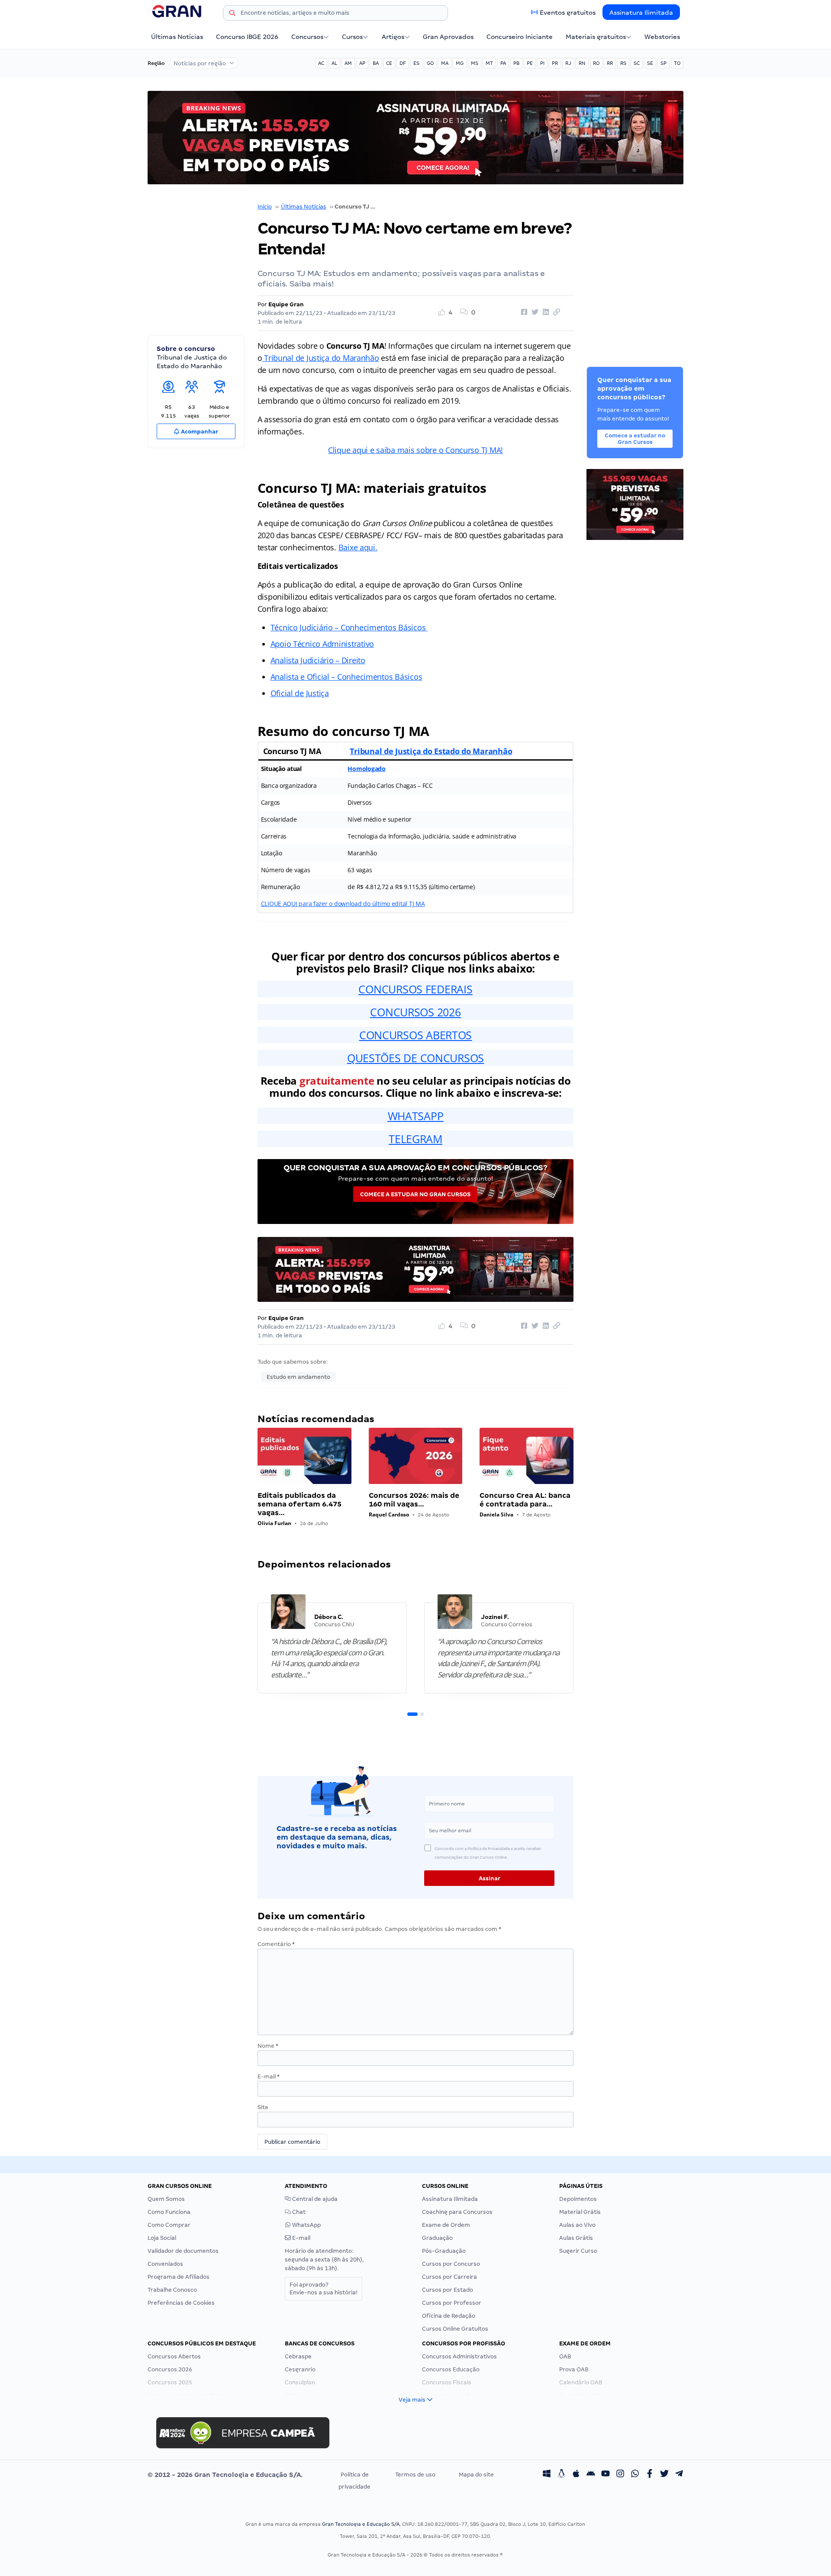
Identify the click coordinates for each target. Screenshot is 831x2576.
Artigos (393, 37)
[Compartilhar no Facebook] (523, 312)
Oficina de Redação (449, 2316)
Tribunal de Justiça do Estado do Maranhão (431, 751)
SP (664, 63)
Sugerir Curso (578, 2251)
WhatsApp (306, 2225)
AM (348, 63)
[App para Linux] (561, 2475)
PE (530, 63)
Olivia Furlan (274, 1523)
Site (263, 2107)
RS (623, 63)
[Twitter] (664, 2475)
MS (475, 63)
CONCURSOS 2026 (415, 1012)
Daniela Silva (496, 1514)
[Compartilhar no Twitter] (534, 312)
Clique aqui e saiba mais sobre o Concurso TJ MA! (415, 450)
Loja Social (162, 2238)
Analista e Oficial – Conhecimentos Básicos (346, 677)
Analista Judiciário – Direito (318, 660)
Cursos (352, 37)
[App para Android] (591, 2475)
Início (265, 207)
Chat (298, 2212)
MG (460, 63)
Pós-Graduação (444, 2251)
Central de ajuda (314, 2199)
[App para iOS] (576, 2475)
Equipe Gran (286, 304)
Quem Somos (166, 2199)
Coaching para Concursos (457, 2212)
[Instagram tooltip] (620, 2475)
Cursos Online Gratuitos (455, 2329)
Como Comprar (169, 2225)
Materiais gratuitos (596, 37)
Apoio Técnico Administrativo (322, 644)
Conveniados (165, 2264)
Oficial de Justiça (300, 693)
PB (516, 63)
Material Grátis (580, 2212)
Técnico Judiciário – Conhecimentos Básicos (349, 627)
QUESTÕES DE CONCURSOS (415, 1058)
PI (542, 63)
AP (362, 63)
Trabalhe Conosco (172, 2290)
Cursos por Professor (452, 2303)
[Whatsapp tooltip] (635, 2475)
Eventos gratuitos (568, 13)
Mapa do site (476, 2475)
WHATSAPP (416, 1116)
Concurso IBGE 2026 (247, 37)
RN (582, 63)
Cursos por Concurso (451, 2264)
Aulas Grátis (576, 2238)
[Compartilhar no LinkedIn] (544, 312)
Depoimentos (578, 2199)
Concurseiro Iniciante (520, 37)
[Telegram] (679, 2475)
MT (489, 63)
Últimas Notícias (177, 37)
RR (610, 63)
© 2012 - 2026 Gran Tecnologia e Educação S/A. (225, 2475)
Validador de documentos (183, 2251)
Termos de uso (415, 2475)
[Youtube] (606, 2475)
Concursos (307, 37)
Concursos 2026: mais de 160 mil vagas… (414, 1500)
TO (677, 63)
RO (596, 63)
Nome (268, 2046)
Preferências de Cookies (181, 2303)
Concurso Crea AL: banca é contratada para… (525, 1500)
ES (416, 63)
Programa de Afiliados (179, 2277)
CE (389, 63)
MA (445, 63)
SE (650, 63)
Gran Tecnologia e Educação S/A (361, 2524)
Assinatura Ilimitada (641, 13)
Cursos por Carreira (449, 2277)
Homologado (366, 769)
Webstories (662, 37)
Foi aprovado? (324, 2289)
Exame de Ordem (446, 2225)
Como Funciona (169, 2212)
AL (334, 63)
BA (376, 63)
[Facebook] (650, 2475)
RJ (568, 63)
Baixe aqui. (358, 547)
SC (637, 63)
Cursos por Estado (448, 2290)
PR (555, 63)
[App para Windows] (547, 2475)
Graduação (437, 2238)
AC (321, 63)
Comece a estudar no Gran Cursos (415, 1194)
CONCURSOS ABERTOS (415, 1035)
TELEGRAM (415, 1139)
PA (503, 63)
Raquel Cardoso (389, 1514)
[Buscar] (232, 14)
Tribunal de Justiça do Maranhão (320, 358)
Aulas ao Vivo (577, 2225)
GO (430, 63)
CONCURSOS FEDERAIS (415, 989)
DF (403, 63)
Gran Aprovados (448, 37)
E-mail (269, 2077)
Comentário (276, 1944)
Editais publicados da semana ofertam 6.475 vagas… (300, 1504)
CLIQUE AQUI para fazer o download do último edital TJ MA (343, 904)
